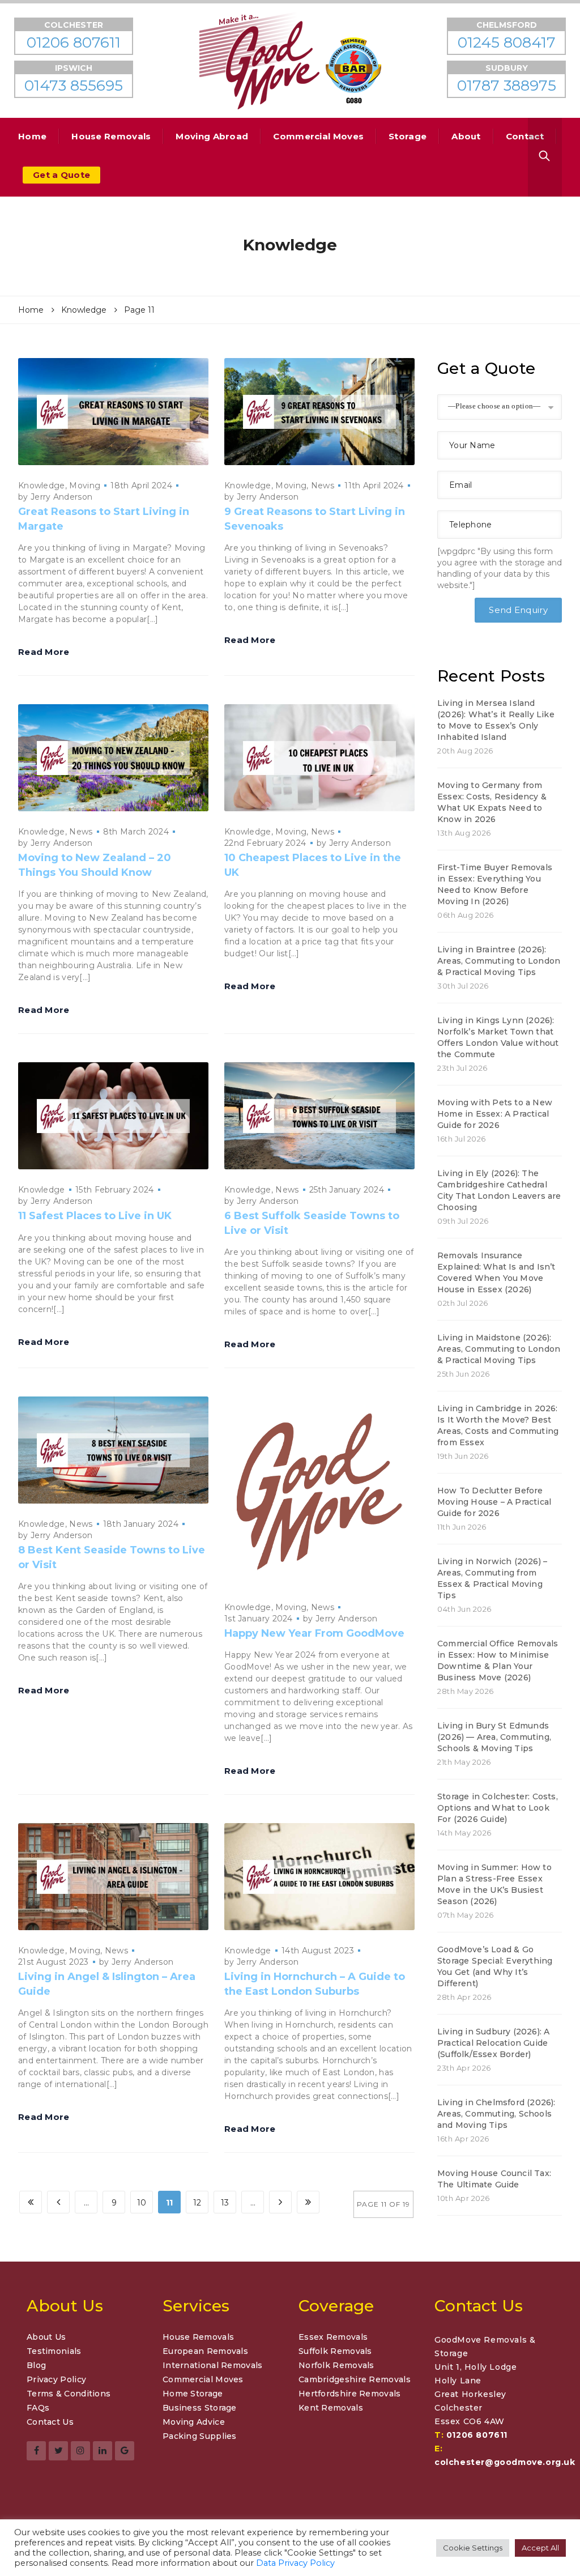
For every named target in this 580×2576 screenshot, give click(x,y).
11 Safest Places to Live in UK (95, 1216)
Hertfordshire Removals (350, 2394)
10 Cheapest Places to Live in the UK (313, 865)
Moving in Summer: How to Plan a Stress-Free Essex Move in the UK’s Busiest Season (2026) (494, 1884)
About (466, 136)
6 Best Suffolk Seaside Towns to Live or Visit (312, 1223)
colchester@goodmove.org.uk (505, 2462)
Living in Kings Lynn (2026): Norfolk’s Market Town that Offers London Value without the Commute (498, 1037)
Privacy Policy (56, 2379)
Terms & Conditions (69, 2394)
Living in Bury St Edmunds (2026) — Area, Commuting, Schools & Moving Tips (494, 1737)
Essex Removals (333, 2337)
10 (142, 2203)
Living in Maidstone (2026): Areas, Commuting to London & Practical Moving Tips (499, 1349)
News (323, 486)
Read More (44, 652)
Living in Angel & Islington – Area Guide (107, 1984)
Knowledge (42, 486)
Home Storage (193, 2394)
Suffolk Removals (335, 2351)
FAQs (38, 2408)
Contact (525, 136)
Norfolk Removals (336, 2365)
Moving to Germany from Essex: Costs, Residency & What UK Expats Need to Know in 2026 (492, 802)
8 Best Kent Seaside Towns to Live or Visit (112, 1557)
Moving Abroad (212, 136)
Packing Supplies (200, 2436)
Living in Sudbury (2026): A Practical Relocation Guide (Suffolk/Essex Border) (493, 2043)
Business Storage (200, 2408)
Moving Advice (194, 2422)
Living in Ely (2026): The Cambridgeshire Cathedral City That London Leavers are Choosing (499, 1190)
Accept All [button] (540, 2548)
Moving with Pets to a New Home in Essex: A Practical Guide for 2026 (495, 1114)
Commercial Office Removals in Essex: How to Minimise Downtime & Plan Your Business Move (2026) (498, 1660)
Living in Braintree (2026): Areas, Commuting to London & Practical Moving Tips (499, 961)
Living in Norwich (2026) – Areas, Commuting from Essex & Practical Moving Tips (492, 1578)
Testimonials (54, 2351)
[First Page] (31, 2202)
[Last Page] (308, 2202)
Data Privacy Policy (295, 2563)
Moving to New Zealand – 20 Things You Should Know (95, 865)
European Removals (205, 2351)
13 (225, 2203)
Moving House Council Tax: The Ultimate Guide (494, 2179)
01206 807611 (477, 2435)
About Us (46, 2337)
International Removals (213, 2365)
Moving (85, 486)
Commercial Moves (318, 136)
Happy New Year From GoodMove (314, 1633)
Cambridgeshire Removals (355, 2379)
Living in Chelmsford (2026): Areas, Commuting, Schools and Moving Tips (496, 2114)
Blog (36, 2365)
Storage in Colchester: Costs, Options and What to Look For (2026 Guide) (498, 1808)
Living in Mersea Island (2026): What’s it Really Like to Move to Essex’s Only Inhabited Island (496, 720)
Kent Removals (331, 2408)
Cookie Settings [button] (473, 2548)
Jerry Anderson (61, 497)
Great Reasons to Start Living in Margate (104, 519)
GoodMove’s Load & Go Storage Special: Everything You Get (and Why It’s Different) (495, 1966)
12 (197, 2203)
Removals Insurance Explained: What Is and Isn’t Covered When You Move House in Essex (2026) (496, 1272)
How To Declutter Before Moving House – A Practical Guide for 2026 (494, 1502)
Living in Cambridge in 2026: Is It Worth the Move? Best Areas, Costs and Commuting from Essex (498, 1425)
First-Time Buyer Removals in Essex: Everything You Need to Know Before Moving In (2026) (495, 884)
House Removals (111, 136)
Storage (408, 136)
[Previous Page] (58, 2202)
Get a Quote (61, 175)
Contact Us (50, 2422)
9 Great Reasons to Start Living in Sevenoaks (315, 519)
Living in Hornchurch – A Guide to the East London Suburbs (315, 1984)
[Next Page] (280, 2202)
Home (32, 136)
